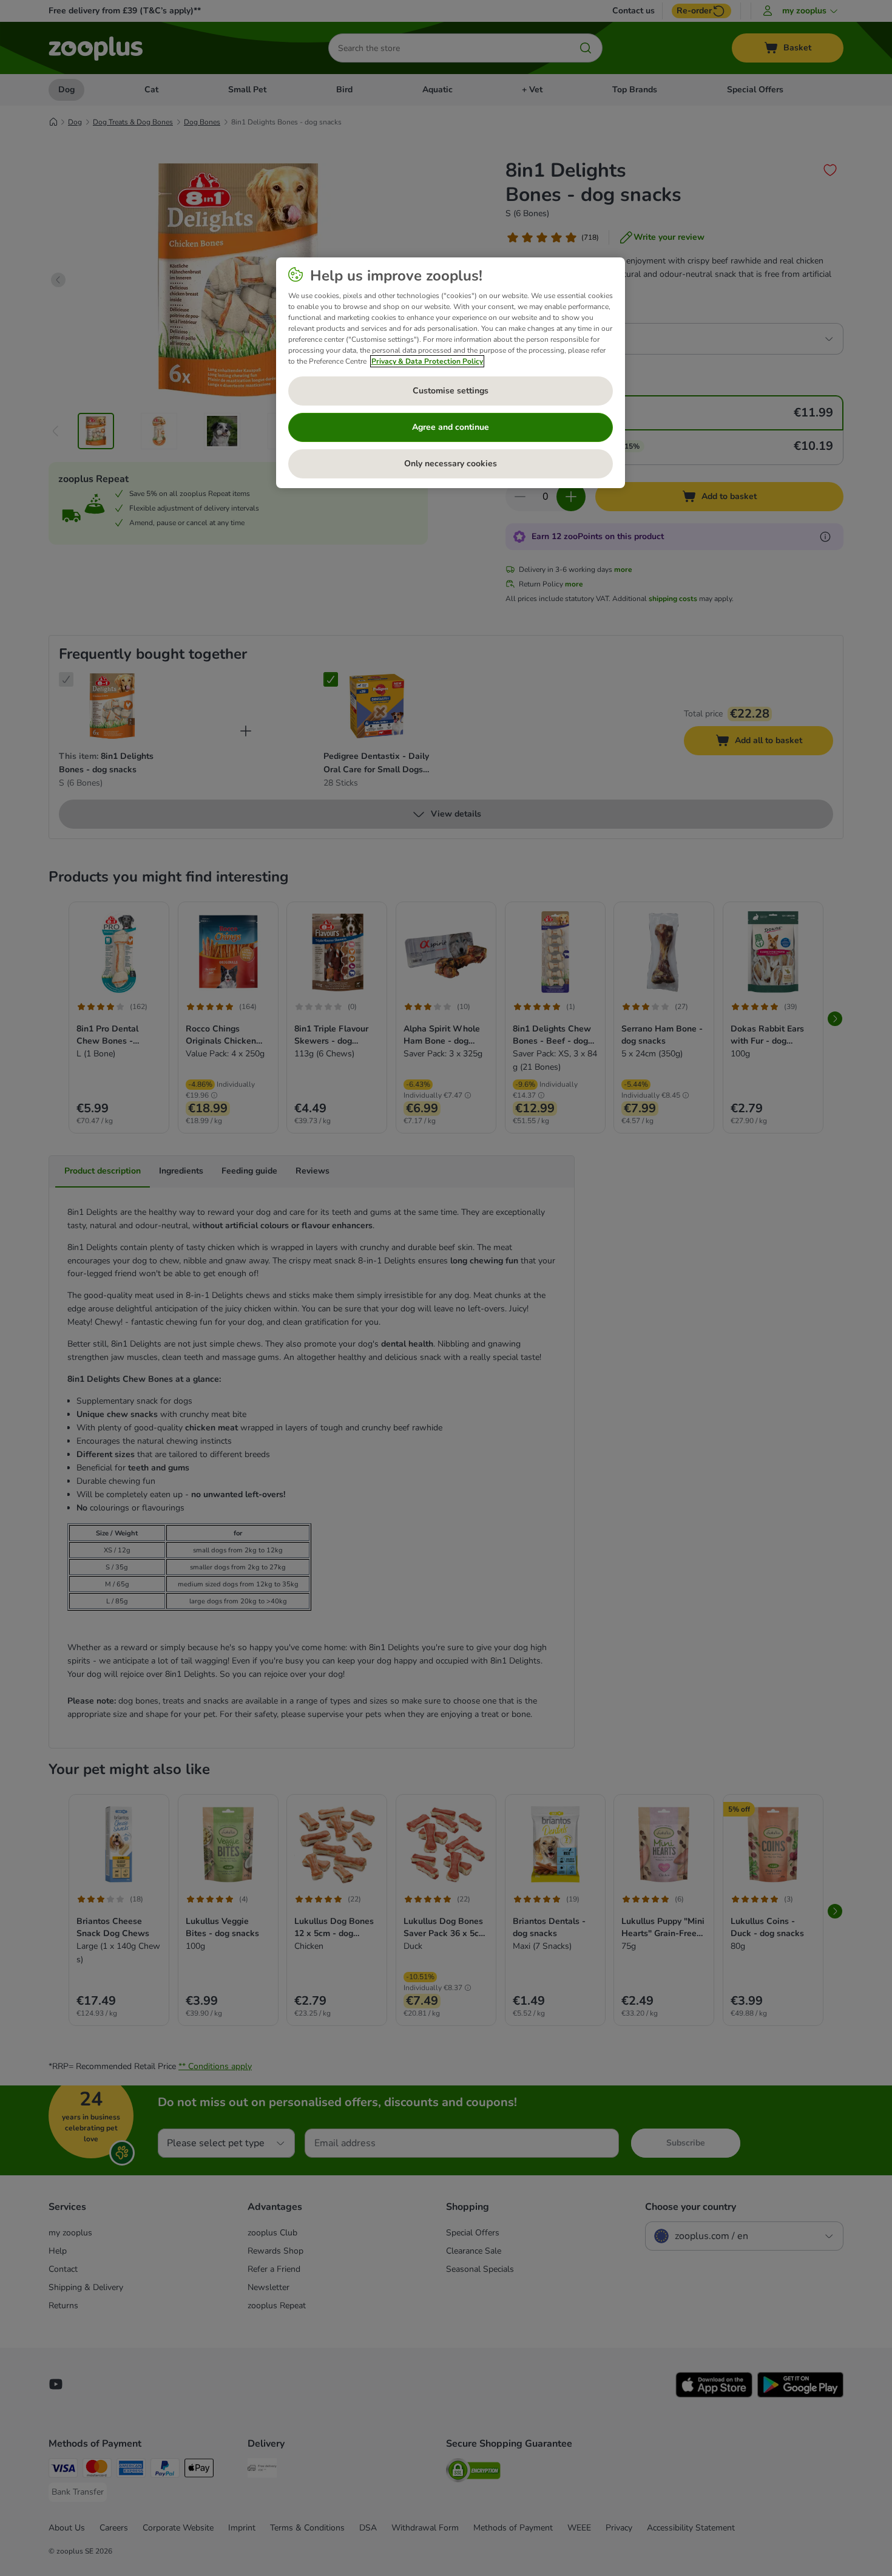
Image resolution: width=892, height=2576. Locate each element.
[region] (451, 373)
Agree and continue (451, 427)
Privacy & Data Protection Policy (427, 361)
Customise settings (451, 391)
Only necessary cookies (451, 464)
